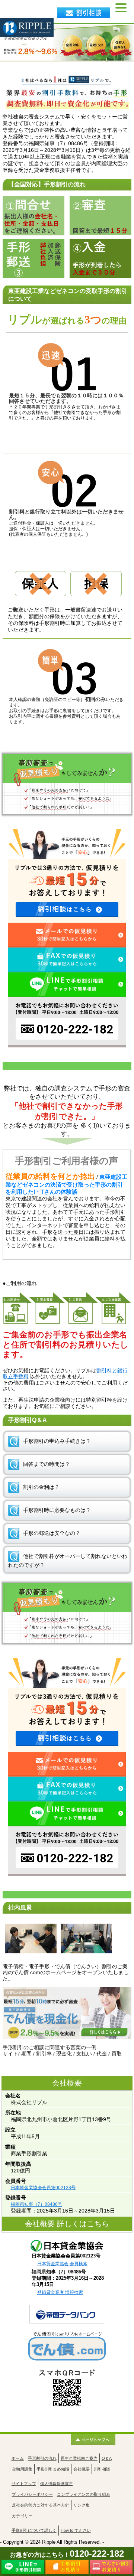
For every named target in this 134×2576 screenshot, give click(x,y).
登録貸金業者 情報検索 (60, 2292)
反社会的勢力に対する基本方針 (41, 2505)
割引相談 (102, 2469)
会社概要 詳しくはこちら (67, 2224)
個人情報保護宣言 (57, 2484)
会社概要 (82, 2469)
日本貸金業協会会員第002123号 (43, 2188)
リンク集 (82, 2505)
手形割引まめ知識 (53, 2469)
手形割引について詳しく (34, 2530)
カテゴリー (22, 2516)
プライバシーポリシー (32, 2494)
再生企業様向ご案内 (79, 2458)
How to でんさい (76, 2530)
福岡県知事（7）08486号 (36, 2204)
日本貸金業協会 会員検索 (62, 2264)
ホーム (18, 2458)
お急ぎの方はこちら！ (67, 2555)
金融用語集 (22, 2469)
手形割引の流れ (42, 2458)
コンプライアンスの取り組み (84, 2494)
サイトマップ (24, 2484)
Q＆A (107, 2458)
